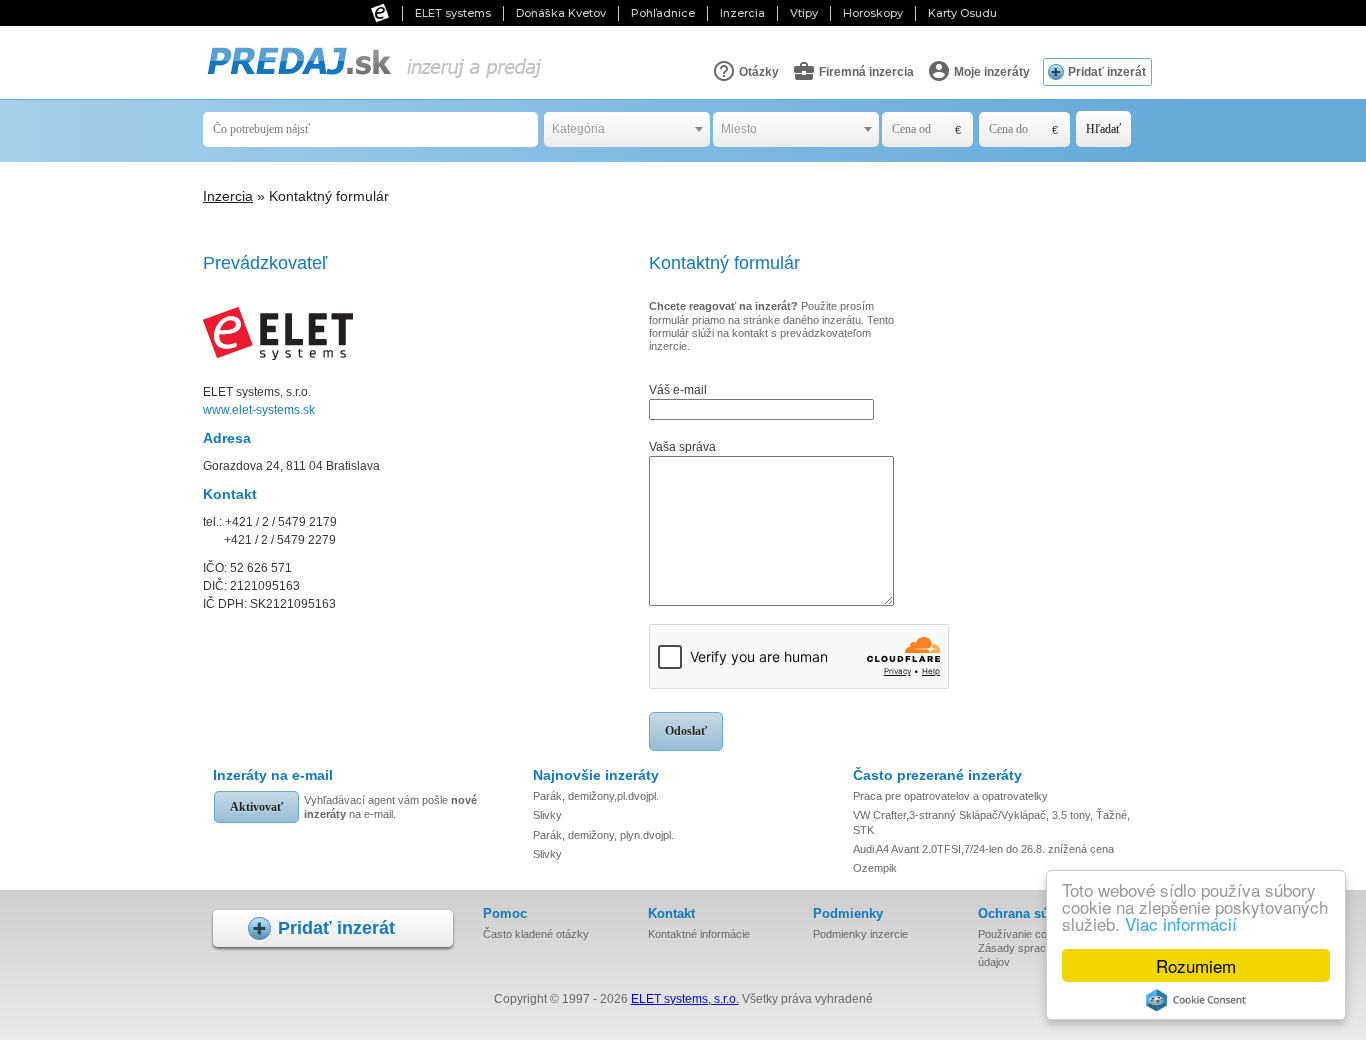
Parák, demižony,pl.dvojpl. (596, 796)
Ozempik (875, 868)
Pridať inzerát (1107, 72)
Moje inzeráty (990, 72)
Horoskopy (873, 13)
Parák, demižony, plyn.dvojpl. (603, 835)
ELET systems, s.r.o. (685, 999)
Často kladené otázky (536, 934)
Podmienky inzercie (860, 934)
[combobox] (627, 129)
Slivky (547, 815)
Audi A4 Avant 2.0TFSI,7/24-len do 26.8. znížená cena (983, 849)
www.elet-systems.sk (259, 410)
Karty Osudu (962, 13)
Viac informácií (1181, 923)
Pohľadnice (663, 13)
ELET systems (453, 13)
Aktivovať (256, 807)
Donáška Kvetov (561, 13)
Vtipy (804, 13)
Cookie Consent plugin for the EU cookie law (1196, 1000)
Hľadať (1103, 129)
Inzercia (742, 13)
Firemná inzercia (865, 72)
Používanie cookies (1025, 934)
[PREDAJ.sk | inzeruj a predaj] (373, 79)
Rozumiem (1196, 965)
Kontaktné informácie (699, 934)
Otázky (757, 72)
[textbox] (627, 129)
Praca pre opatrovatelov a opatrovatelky (950, 796)
